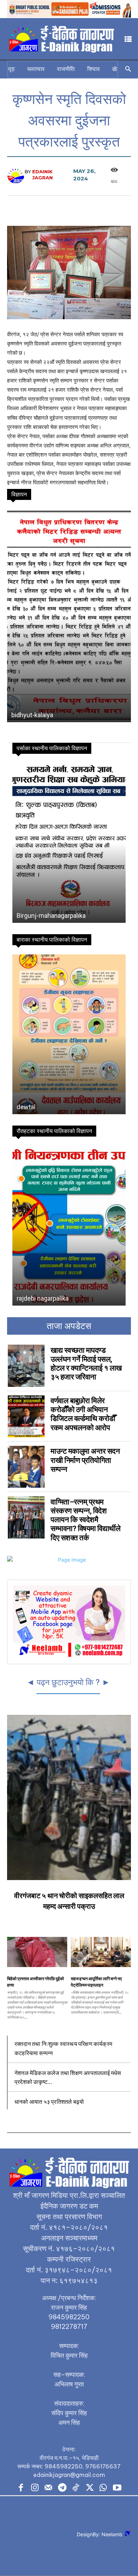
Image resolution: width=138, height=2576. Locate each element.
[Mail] (48, 2488)
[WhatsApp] (103, 2488)
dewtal (26, 1107)
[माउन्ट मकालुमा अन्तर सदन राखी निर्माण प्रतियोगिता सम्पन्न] (26, 1467)
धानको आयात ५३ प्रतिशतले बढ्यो (49, 2101)
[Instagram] (35, 2488)
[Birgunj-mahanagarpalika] (69, 843)
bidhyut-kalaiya (32, 715)
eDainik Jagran (42, 175)
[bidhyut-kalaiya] (69, 616)
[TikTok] (76, 2488)
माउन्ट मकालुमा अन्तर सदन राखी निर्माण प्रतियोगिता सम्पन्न (85, 1460)
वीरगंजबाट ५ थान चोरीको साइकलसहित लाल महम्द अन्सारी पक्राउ (69, 1901)
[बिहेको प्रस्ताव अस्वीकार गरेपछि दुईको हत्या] (37, 1952)
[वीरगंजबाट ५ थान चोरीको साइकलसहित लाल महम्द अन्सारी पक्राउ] (69, 1798)
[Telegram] (62, 2488)
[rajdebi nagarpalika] (69, 1226)
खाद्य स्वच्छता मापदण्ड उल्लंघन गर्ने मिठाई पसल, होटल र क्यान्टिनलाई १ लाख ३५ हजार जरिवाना (86, 1364)
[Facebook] (21, 2488)
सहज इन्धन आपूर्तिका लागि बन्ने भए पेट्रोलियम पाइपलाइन (96, 1982)
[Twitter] (90, 2488)
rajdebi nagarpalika (43, 1298)
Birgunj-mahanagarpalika (51, 916)
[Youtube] (117, 2488)
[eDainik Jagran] (16, 175)
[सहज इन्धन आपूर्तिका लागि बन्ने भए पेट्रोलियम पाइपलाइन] (101, 1952)
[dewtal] (69, 1034)
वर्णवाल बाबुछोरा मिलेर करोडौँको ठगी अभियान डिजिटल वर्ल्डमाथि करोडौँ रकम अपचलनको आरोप (83, 1414)
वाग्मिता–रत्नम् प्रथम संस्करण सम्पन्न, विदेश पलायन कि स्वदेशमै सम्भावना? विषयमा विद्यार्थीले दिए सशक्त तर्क (85, 1520)
